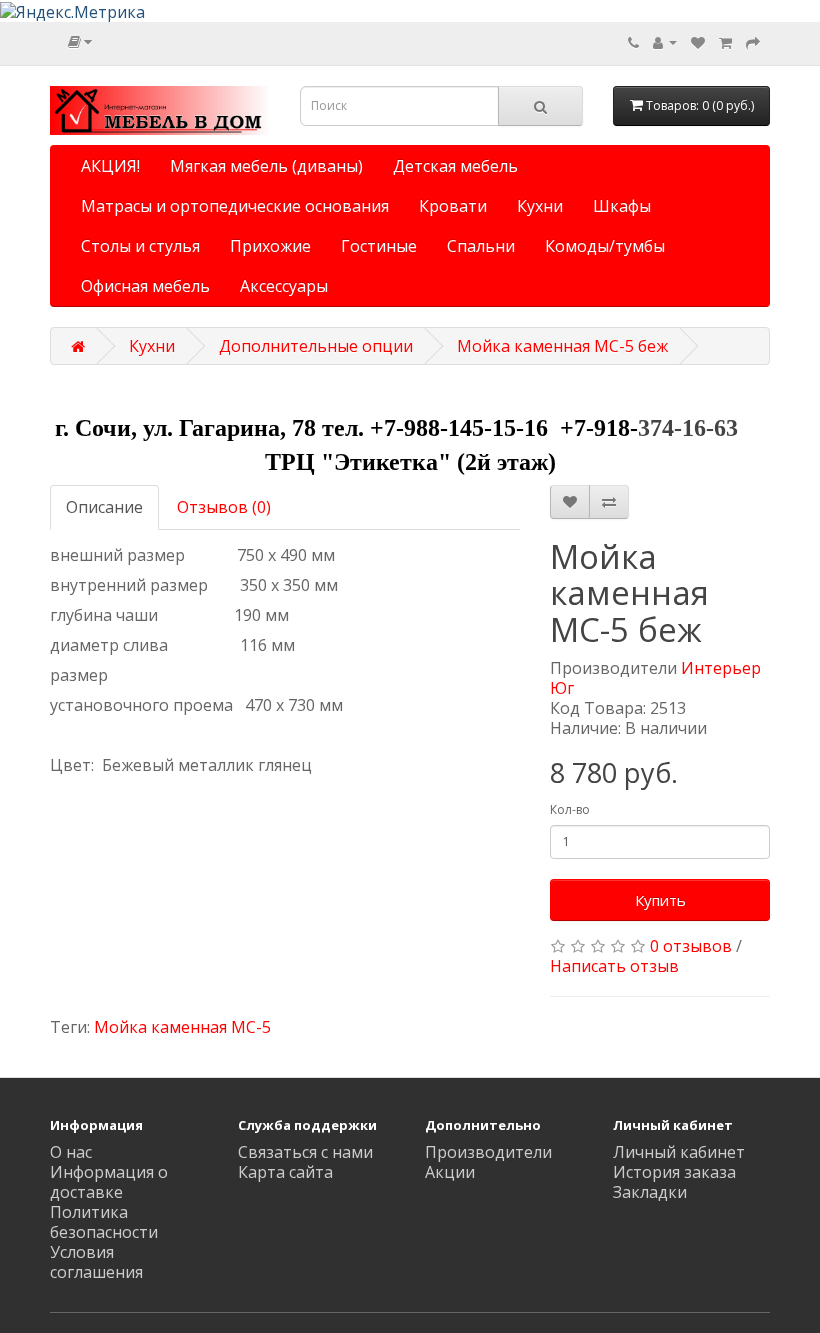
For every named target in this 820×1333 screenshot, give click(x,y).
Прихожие (270, 246)
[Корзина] (725, 42)
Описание (104, 507)
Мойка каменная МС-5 (182, 1027)
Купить (660, 900)
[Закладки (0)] (698, 42)
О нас (71, 1152)
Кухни (540, 206)
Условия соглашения (96, 1262)
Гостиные (379, 246)
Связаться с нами (305, 1152)
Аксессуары (284, 286)
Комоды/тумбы (605, 246)
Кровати (453, 206)
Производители (488, 1152)
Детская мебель (455, 166)
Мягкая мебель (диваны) (266, 166)
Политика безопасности (104, 1222)
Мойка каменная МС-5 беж (562, 346)
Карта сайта (285, 1172)
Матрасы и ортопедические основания (235, 206)
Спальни (481, 246)
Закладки (650, 1192)
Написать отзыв (614, 966)
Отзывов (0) (224, 507)
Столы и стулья (140, 246)
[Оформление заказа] (753, 42)
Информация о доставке (109, 1182)
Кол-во (570, 809)
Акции (450, 1172)
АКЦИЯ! (110, 166)
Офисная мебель (145, 286)
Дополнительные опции (316, 346)
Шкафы (622, 206)
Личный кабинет (679, 1152)
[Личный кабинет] (665, 42)
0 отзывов (691, 946)
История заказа (674, 1172)
